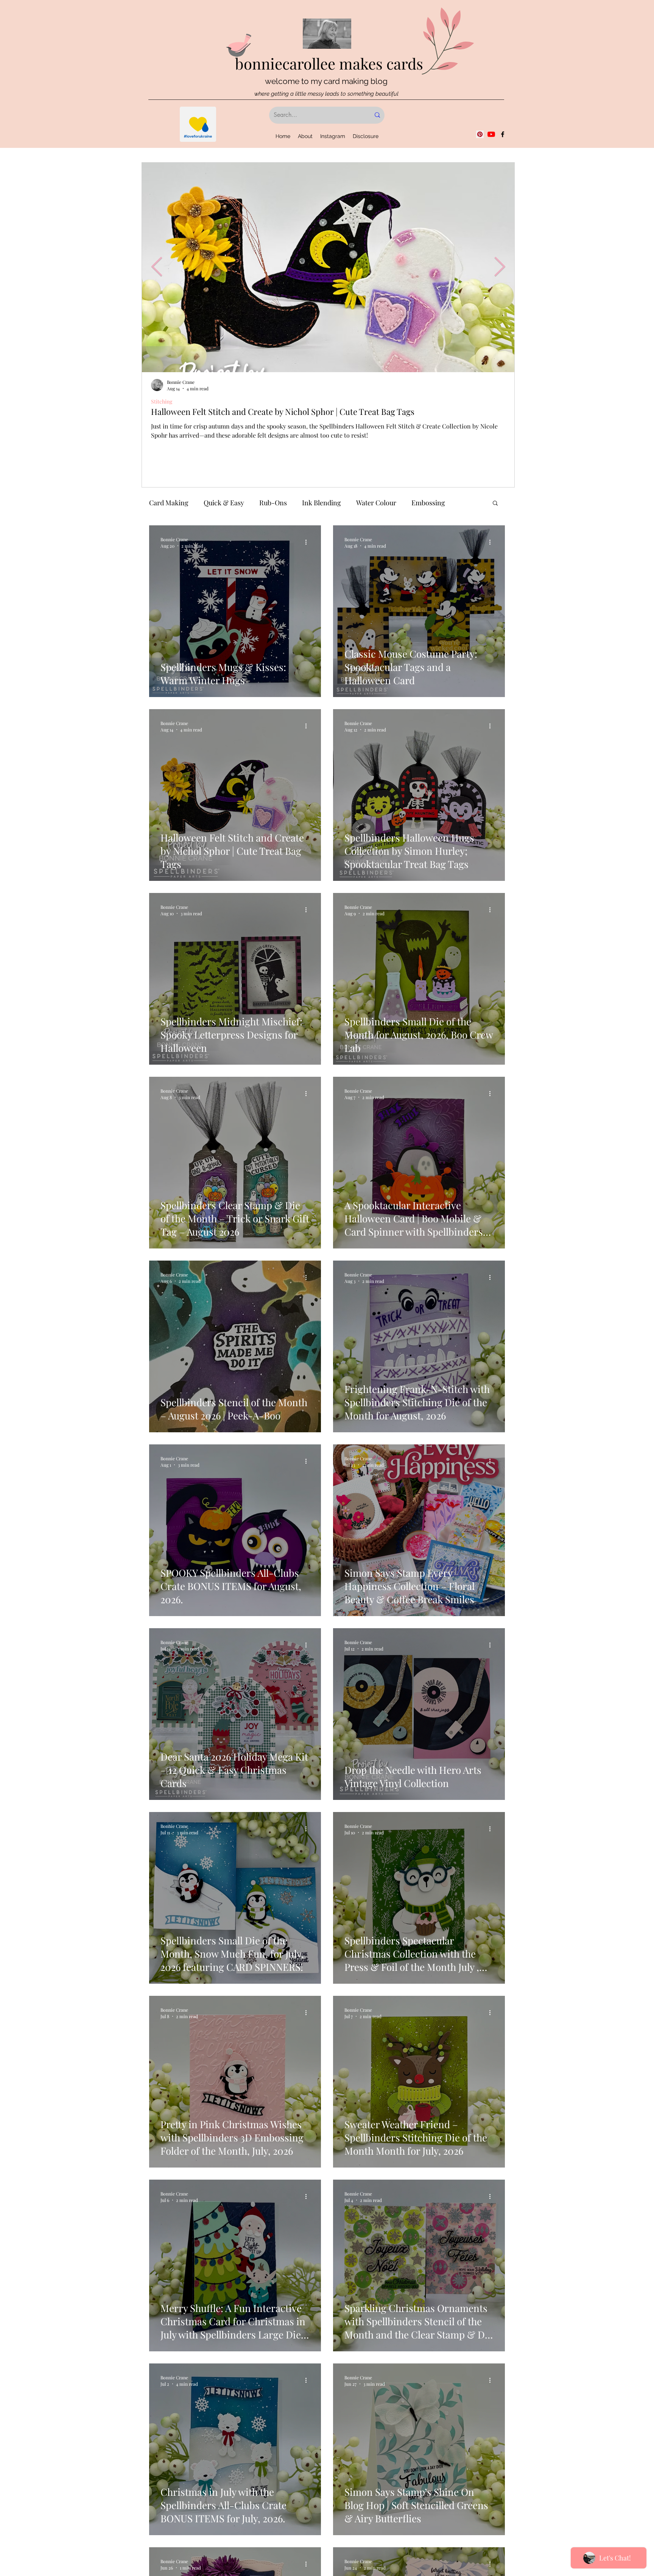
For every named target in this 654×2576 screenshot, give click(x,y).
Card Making (169, 503)
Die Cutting (164, 401)
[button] (495, 504)
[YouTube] (491, 134)
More (420, 503)
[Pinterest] (480, 134)
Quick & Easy (224, 503)
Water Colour (376, 503)
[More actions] (308, 542)
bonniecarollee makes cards (329, 63)
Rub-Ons (273, 503)
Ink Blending (322, 503)
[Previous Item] (157, 267)
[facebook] (503, 134)
